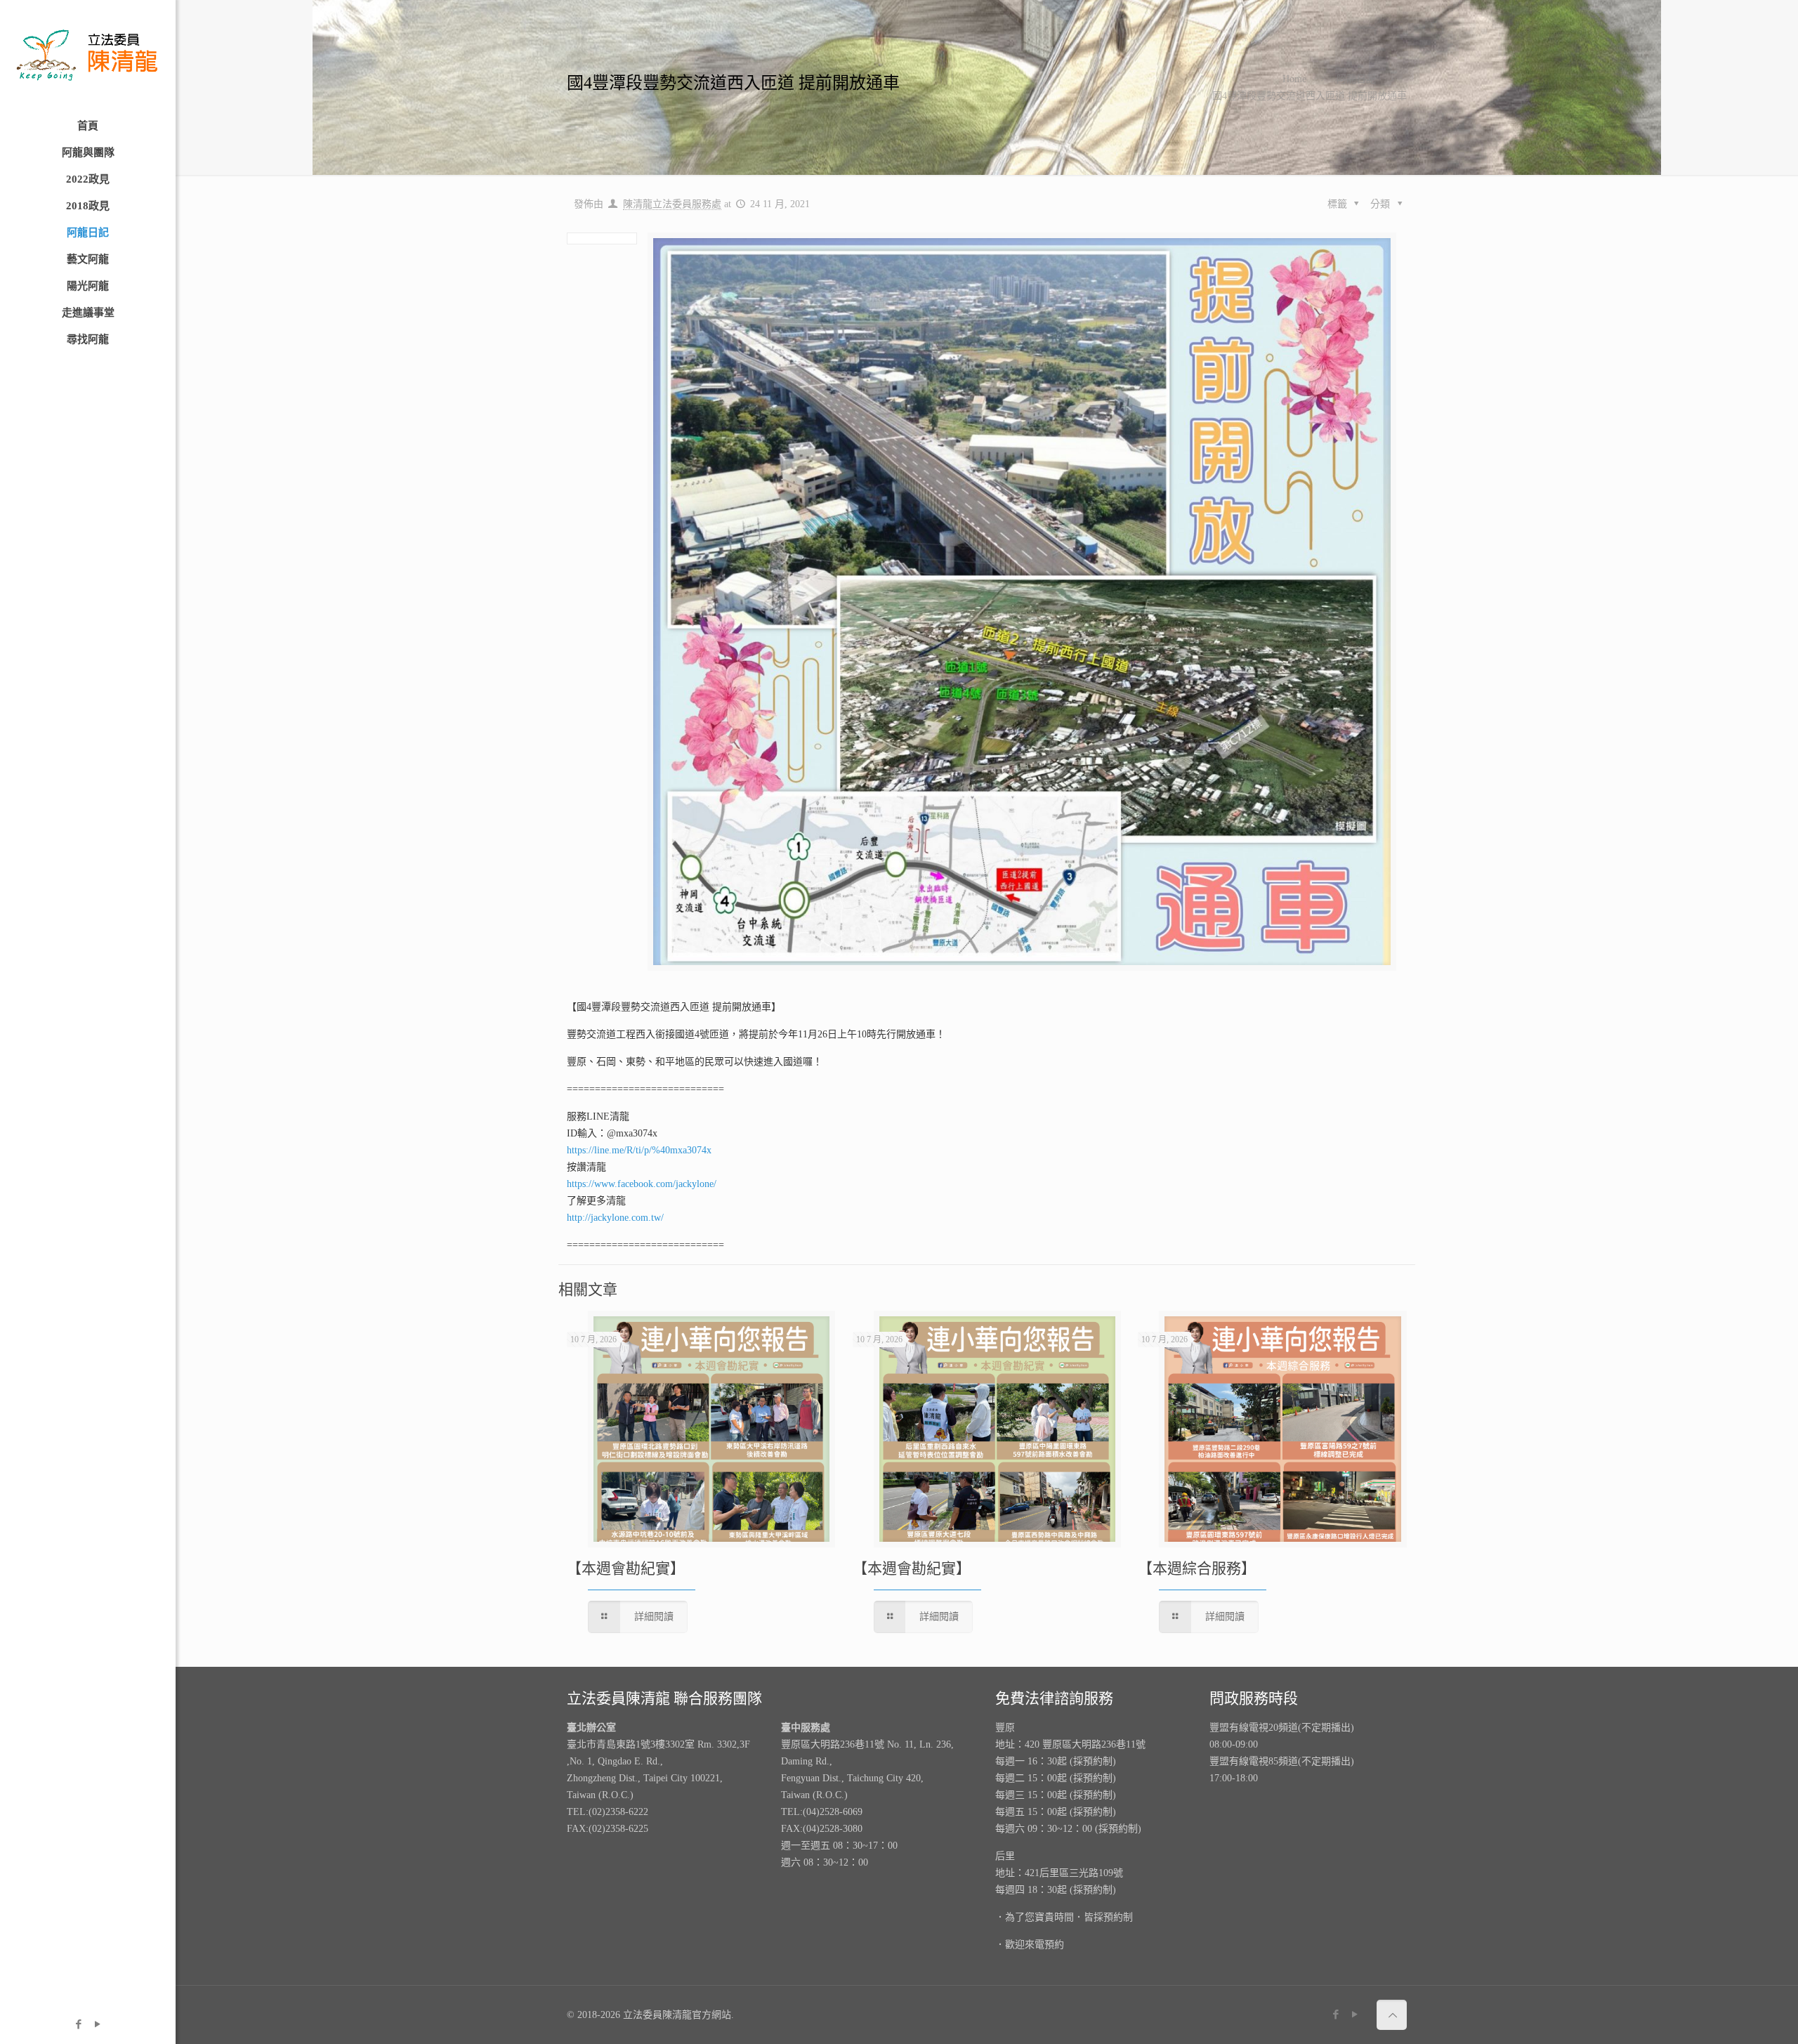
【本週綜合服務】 (1197, 1568)
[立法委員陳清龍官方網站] (88, 56)
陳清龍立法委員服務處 (672, 204)
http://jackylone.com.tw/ (615, 1218)
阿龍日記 (1356, 79)
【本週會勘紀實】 (626, 1568)
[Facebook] (78, 2024)
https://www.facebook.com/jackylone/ (642, 1184)
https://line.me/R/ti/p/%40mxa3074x (639, 1150)
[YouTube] (97, 2024)
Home (1294, 79)
